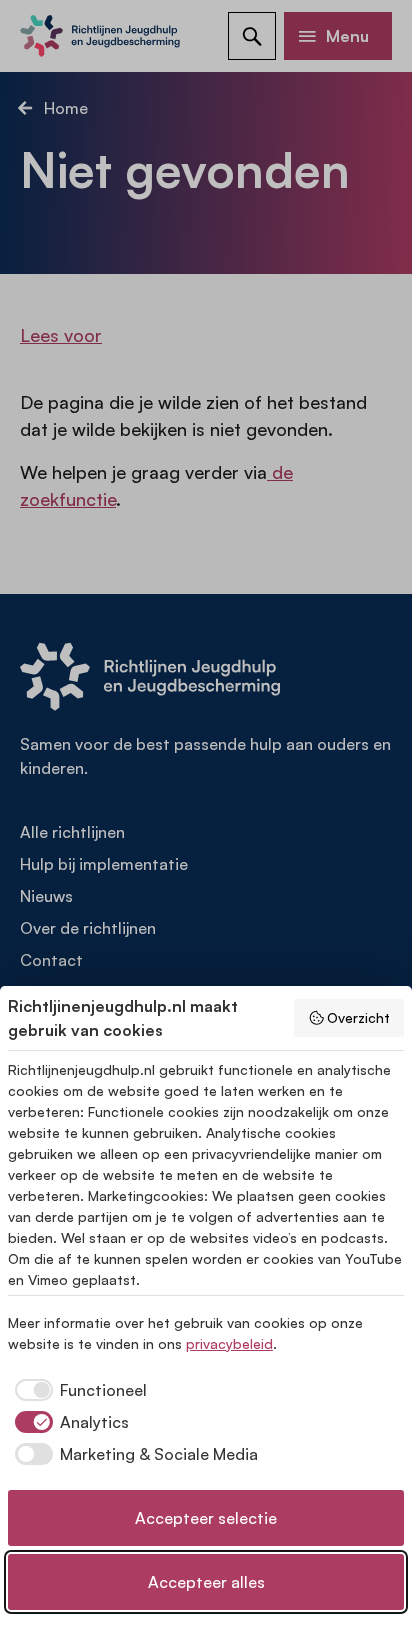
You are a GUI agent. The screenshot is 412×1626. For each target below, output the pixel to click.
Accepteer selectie (206, 1518)
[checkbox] (77, 1390)
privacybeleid (229, 1343)
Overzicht (358, 1017)
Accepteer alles (206, 1582)
